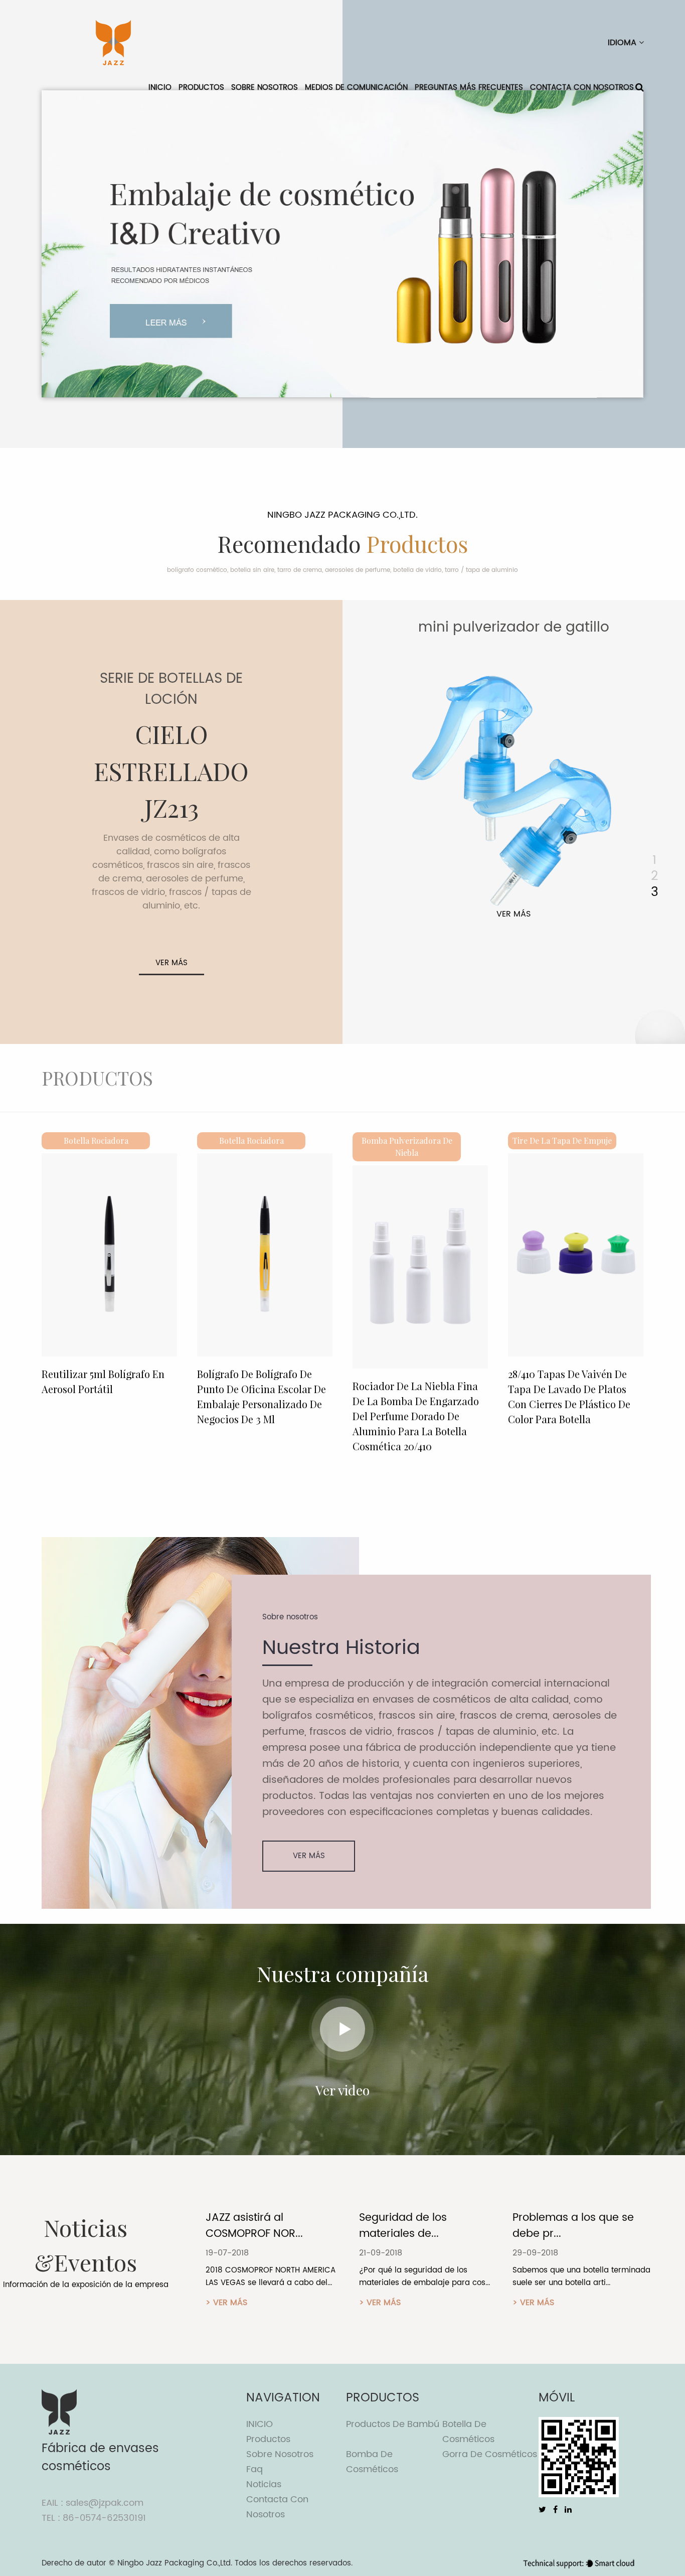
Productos (201, 88)
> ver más (226, 2303)
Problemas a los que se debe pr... (420, 2226)
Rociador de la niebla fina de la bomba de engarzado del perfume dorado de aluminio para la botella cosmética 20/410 (260, 1416)
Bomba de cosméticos (372, 2462)
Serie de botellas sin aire (513, 628)
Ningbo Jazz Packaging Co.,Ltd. (175, 2563)
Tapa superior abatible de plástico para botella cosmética (568, 1389)
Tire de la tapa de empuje (407, 1141)
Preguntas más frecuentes (469, 88)
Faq (254, 2469)
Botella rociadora (96, 1141)
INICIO (160, 88)
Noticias (264, 2484)
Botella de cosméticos (468, 2432)
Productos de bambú (393, 2424)
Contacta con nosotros (582, 88)
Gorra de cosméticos (490, 2454)
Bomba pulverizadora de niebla (251, 1147)
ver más (172, 963)
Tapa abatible (562, 1141)
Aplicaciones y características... (555, 2226)
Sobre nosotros (265, 88)
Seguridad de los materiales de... (249, 2226)
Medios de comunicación (356, 88)
